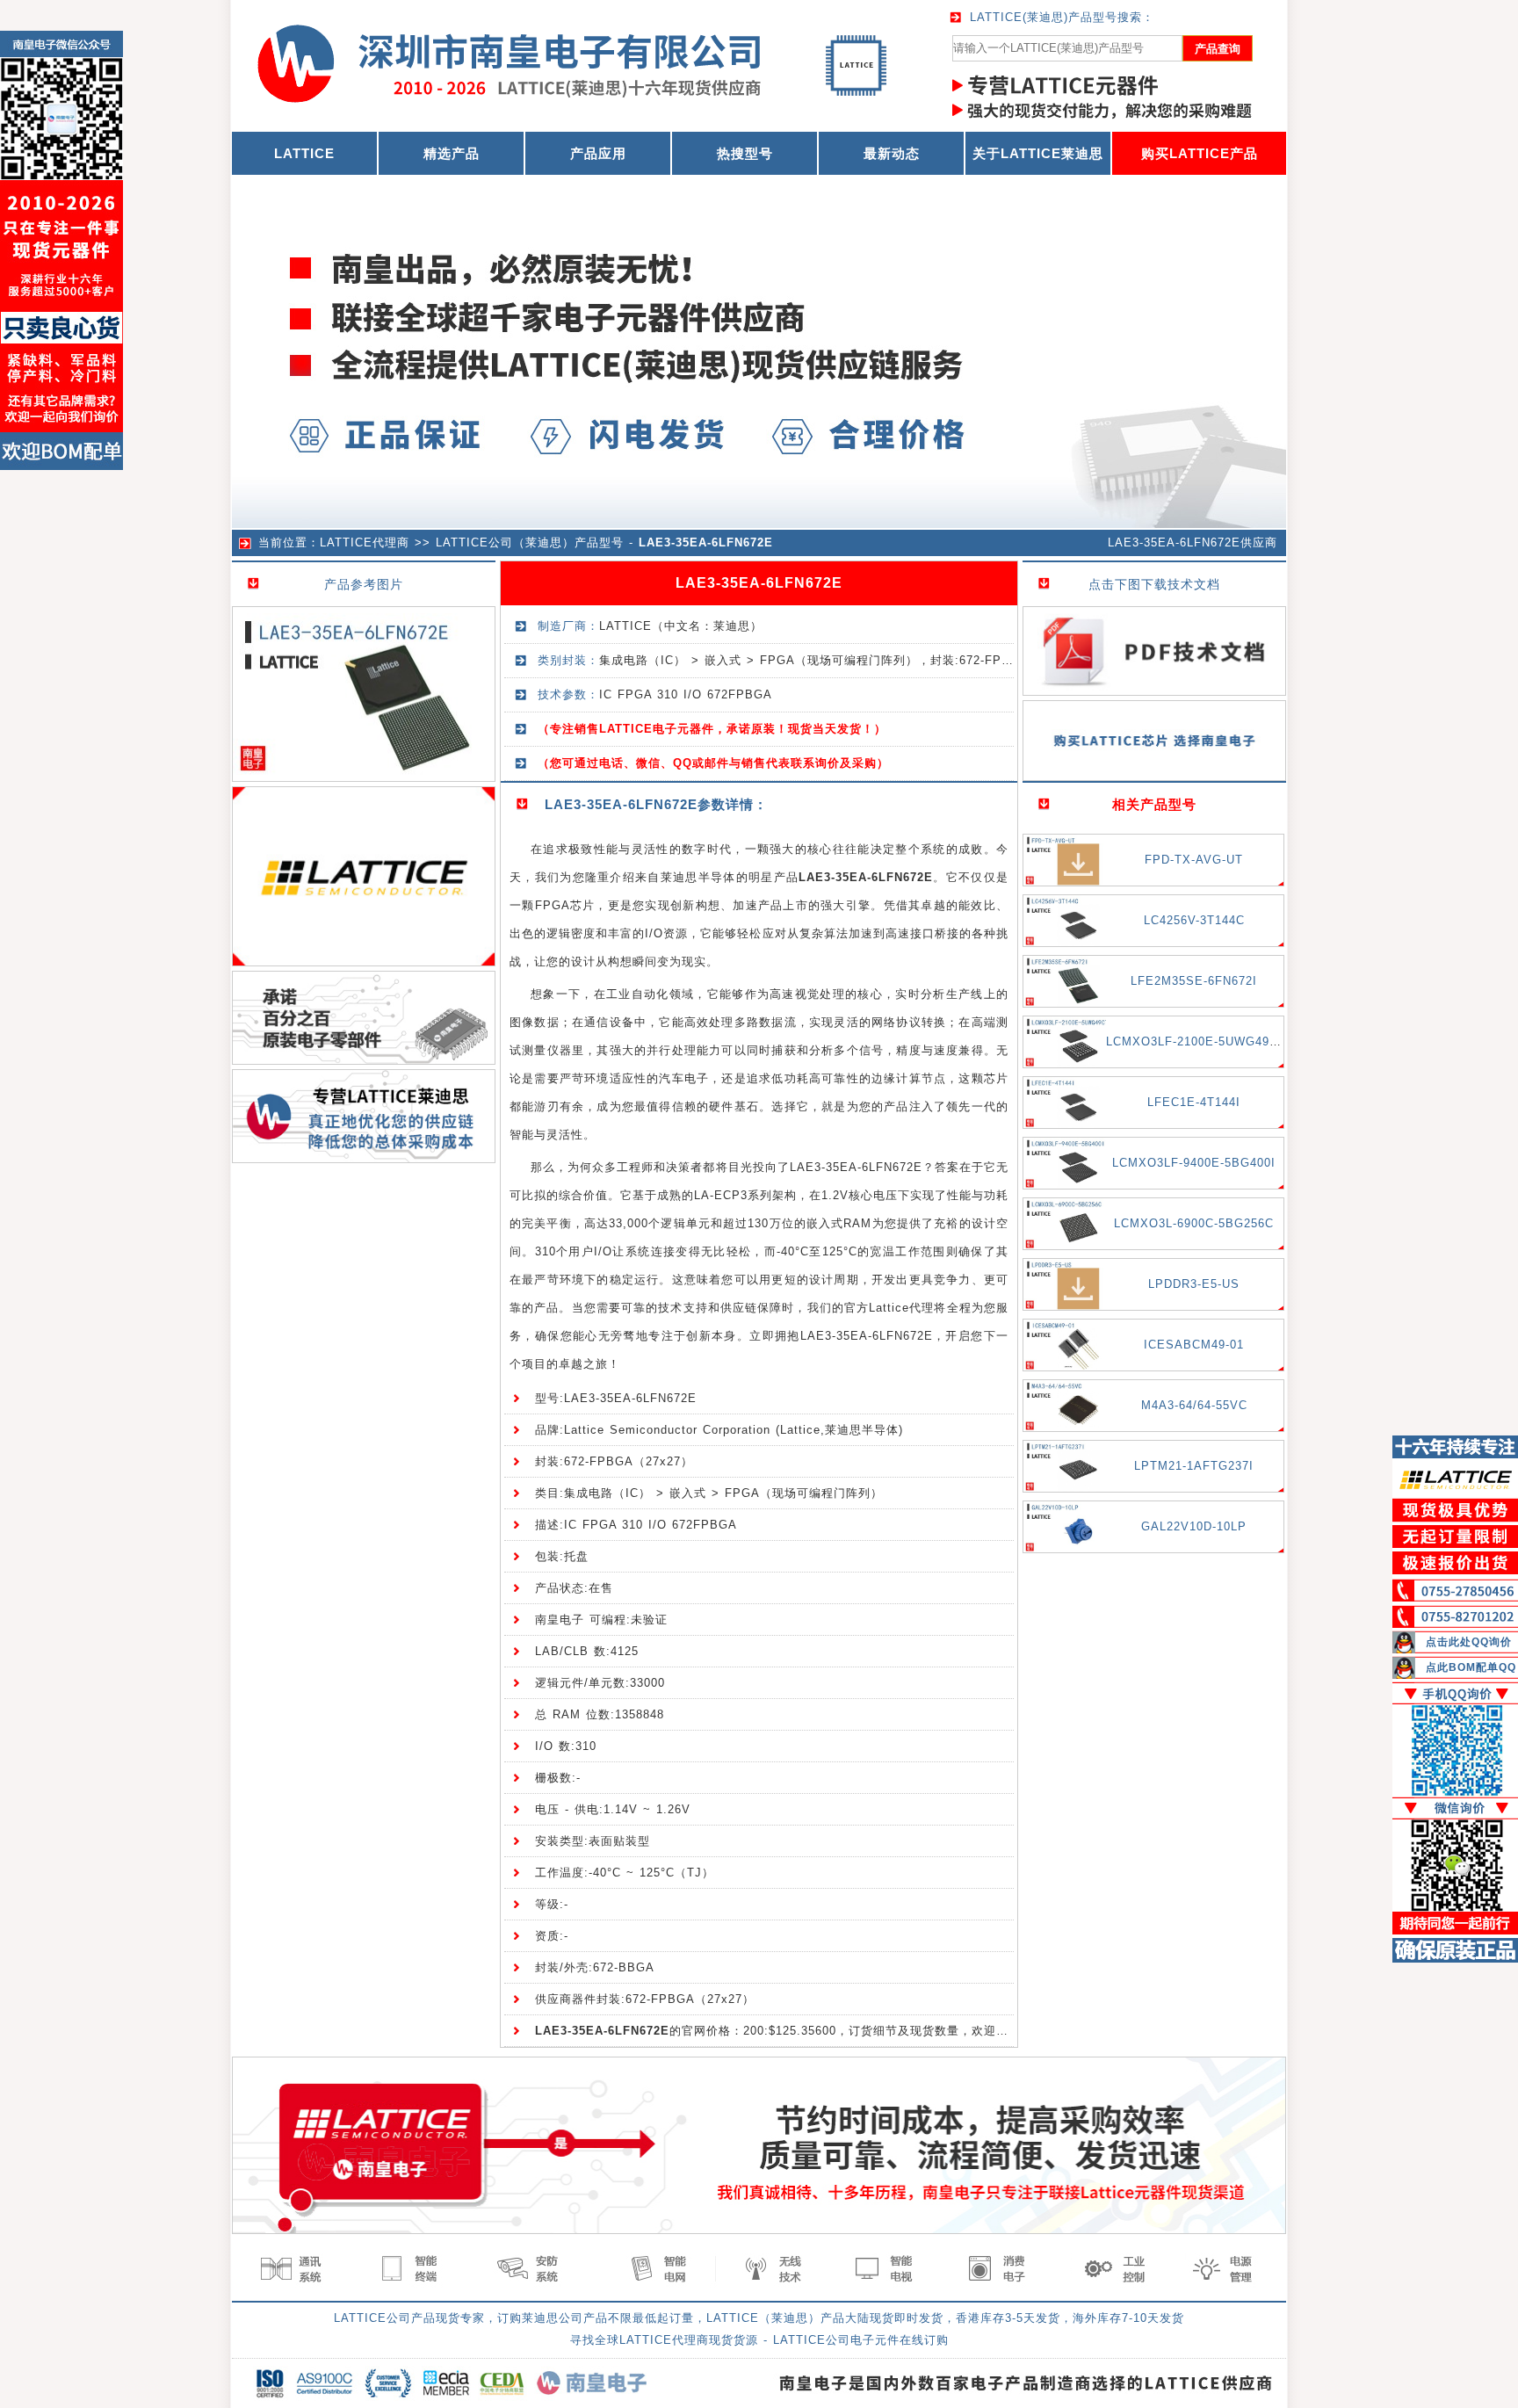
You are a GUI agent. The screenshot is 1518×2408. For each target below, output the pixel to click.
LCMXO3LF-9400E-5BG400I (1194, 1163)
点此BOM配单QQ (1471, 1667)
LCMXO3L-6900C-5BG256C (1194, 1223)
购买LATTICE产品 (1200, 153)
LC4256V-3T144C (1194, 920)
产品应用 (598, 153)
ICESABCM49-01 (1194, 1345)
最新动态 (892, 153)
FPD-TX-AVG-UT (1194, 860)
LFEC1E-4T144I (1194, 1102)
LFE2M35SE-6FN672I (1194, 981)
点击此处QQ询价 (1469, 1642)
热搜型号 (745, 153)
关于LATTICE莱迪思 (1038, 153)
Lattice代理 (901, 1308)
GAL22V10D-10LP (1194, 1526)
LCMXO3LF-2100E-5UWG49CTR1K (1208, 1041)
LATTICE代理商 (365, 542)
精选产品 (452, 153)
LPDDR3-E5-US (1194, 1284)
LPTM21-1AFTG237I (1194, 1466)
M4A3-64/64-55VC (1194, 1405)
